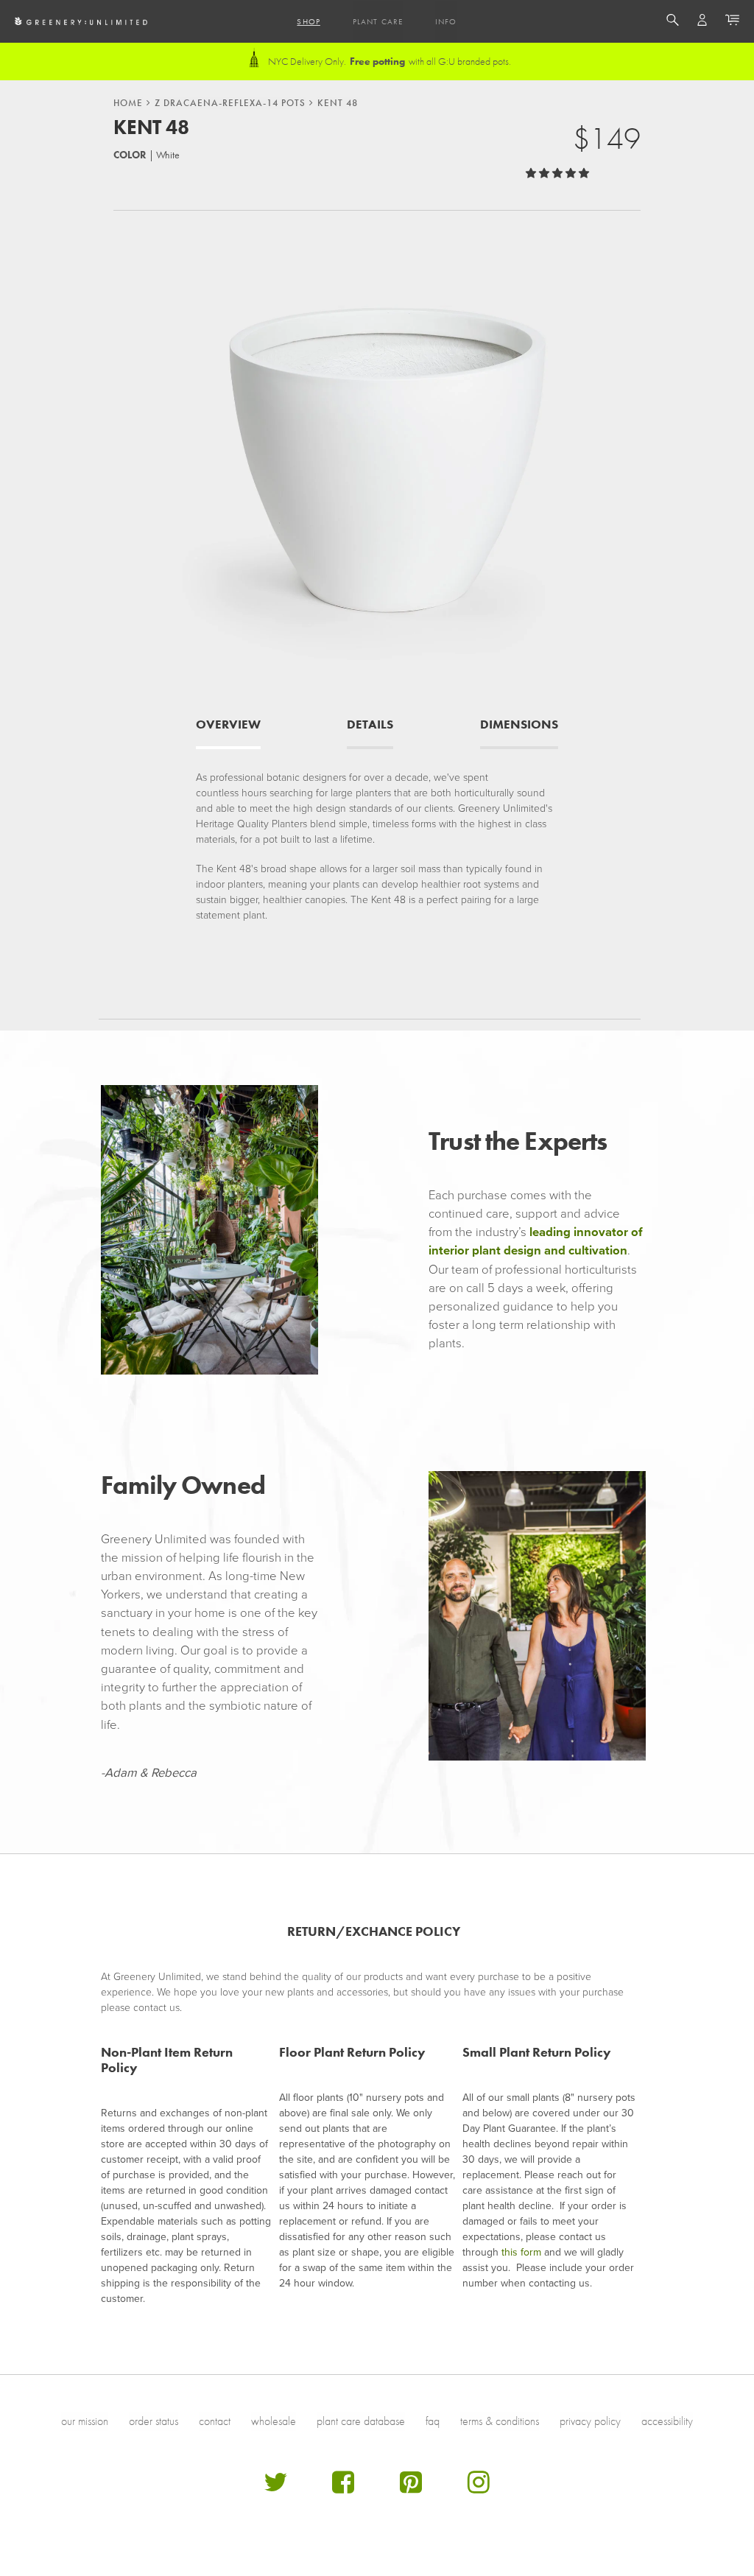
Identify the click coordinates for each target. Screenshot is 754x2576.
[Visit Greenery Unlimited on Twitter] (275, 2488)
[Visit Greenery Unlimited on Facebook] (343, 2488)
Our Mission (85, 2421)
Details (370, 724)
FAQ (433, 2421)
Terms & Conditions (500, 2421)
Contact (215, 2421)
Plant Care (378, 21)
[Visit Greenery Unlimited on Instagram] (479, 2488)
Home (128, 103)
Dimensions (519, 724)
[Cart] (732, 22)
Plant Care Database (361, 2421)
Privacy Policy (590, 2421)
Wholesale (274, 2421)
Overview (228, 724)
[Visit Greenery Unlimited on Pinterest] (411, 2488)
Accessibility (667, 2421)
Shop (308, 21)
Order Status (154, 2421)
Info (446, 21)
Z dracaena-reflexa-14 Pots (230, 103)
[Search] (673, 22)
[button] (559, 173)
